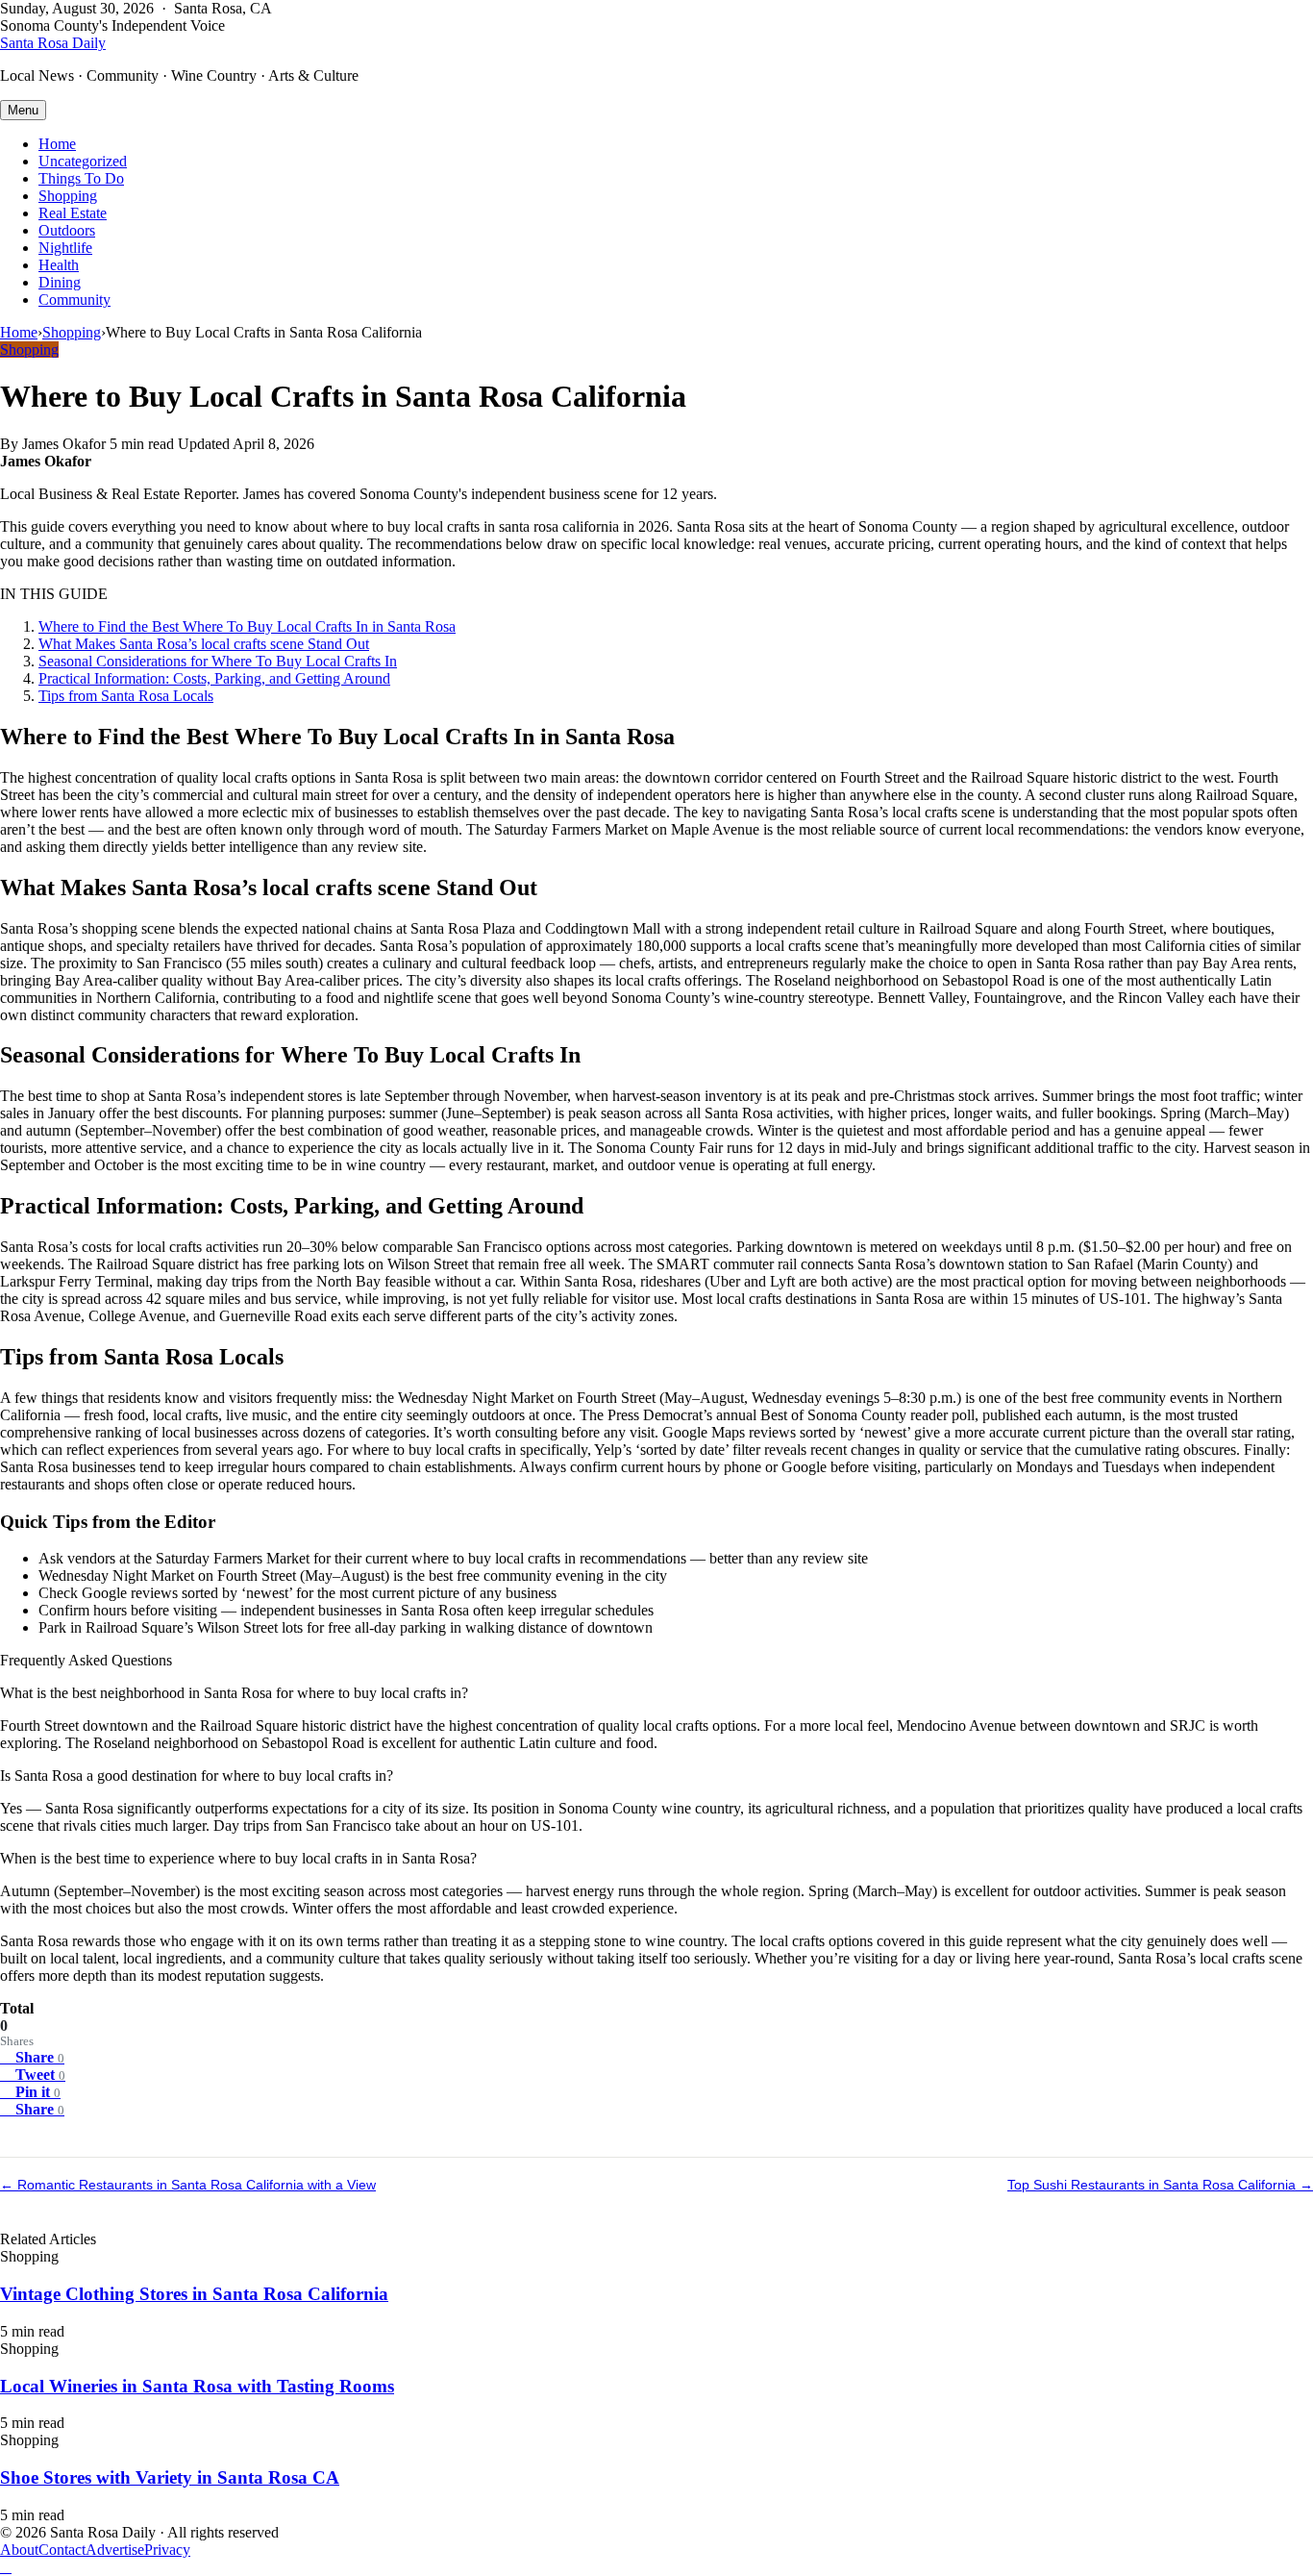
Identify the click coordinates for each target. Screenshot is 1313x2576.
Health (59, 265)
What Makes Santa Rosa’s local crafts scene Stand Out (204, 644)
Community (74, 300)
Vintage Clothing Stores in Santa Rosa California (194, 2294)
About (19, 2550)
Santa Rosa (53, 43)
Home (57, 144)
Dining (60, 282)
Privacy (167, 2550)
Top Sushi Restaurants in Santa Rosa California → (1160, 2185)
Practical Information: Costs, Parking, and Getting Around (214, 678)
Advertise (115, 2550)
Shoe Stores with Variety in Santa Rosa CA (170, 2477)
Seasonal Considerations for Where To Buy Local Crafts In (218, 661)
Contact (62, 2550)
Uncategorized (83, 161)
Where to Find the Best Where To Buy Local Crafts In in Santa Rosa (247, 626)
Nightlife (65, 248)
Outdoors (67, 230)
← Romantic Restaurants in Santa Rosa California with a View (188, 2185)
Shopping (68, 196)
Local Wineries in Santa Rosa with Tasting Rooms (197, 2386)
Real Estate (73, 213)
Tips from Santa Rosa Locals (126, 696)
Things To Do (81, 178)
